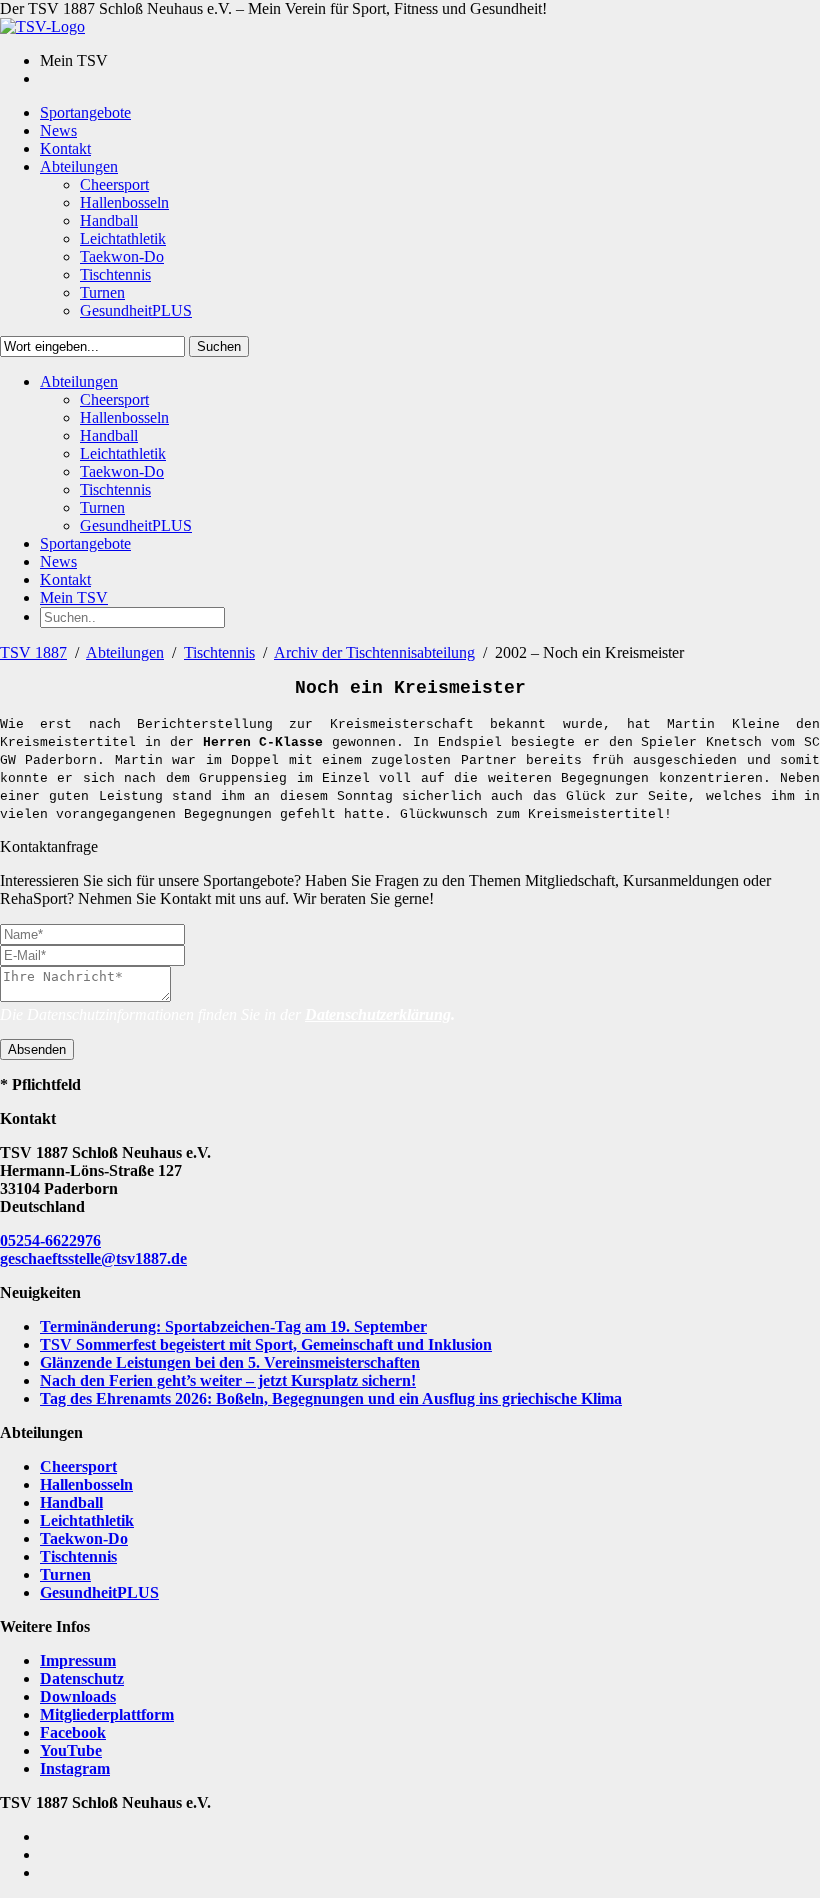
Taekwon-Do (84, 1538)
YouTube (71, 1750)
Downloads (78, 1696)
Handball (71, 1502)
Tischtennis (219, 652)
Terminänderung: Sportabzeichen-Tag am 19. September (233, 1326)
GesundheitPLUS (99, 1592)
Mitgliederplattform (107, 1714)
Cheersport (78, 1466)
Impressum (78, 1660)
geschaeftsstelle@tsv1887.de (93, 1258)
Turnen (65, 1574)
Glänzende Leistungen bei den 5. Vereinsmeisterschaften (230, 1362)
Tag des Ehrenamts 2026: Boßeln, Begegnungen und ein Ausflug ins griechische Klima (331, 1398)
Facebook (73, 1732)
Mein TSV (74, 597)
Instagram (75, 1768)
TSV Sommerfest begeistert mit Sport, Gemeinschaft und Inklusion (266, 1344)
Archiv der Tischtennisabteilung (374, 652)
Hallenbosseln (86, 1484)
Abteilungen (125, 652)
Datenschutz (82, 1678)
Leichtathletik (87, 1520)
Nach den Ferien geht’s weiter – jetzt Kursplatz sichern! (228, 1380)
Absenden (37, 1049)
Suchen (219, 346)
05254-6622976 (50, 1240)
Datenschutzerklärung (378, 1014)
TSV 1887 (33, 652)
